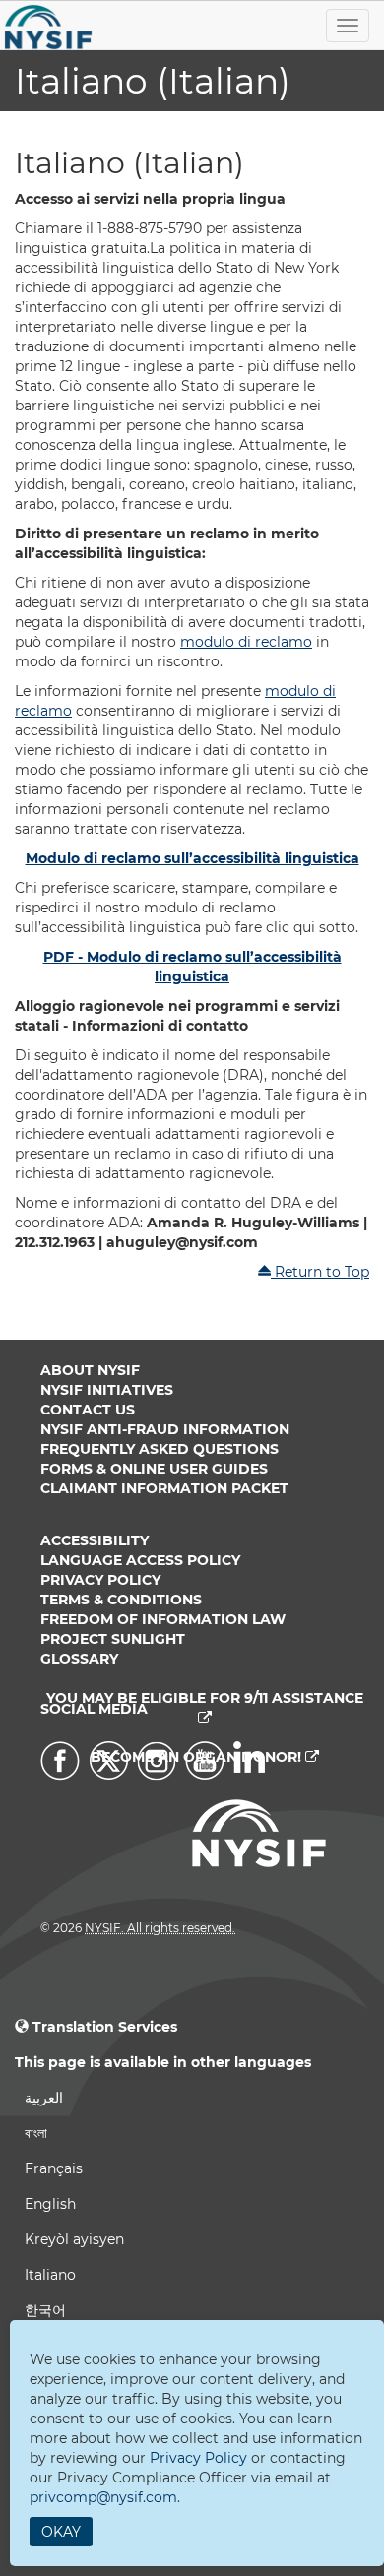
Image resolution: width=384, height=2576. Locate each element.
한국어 (45, 2310)
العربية (44, 2098)
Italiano (50, 2275)
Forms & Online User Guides (154, 1469)
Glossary (79, 1659)
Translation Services (105, 2027)
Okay (61, 2532)
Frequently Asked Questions (160, 1449)
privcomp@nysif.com (103, 2497)
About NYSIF (90, 1370)
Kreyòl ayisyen (74, 2239)
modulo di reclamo (246, 642)
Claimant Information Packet (164, 1488)
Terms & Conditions (121, 1600)
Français (54, 2168)
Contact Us (88, 1410)
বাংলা (36, 2133)
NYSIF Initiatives (107, 1390)
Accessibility (95, 1540)
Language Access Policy (140, 1560)
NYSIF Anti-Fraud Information (165, 1429)
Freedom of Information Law (163, 1619)
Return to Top (320, 1272)
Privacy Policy (100, 1580)
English (50, 2204)
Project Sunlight (113, 1639)
